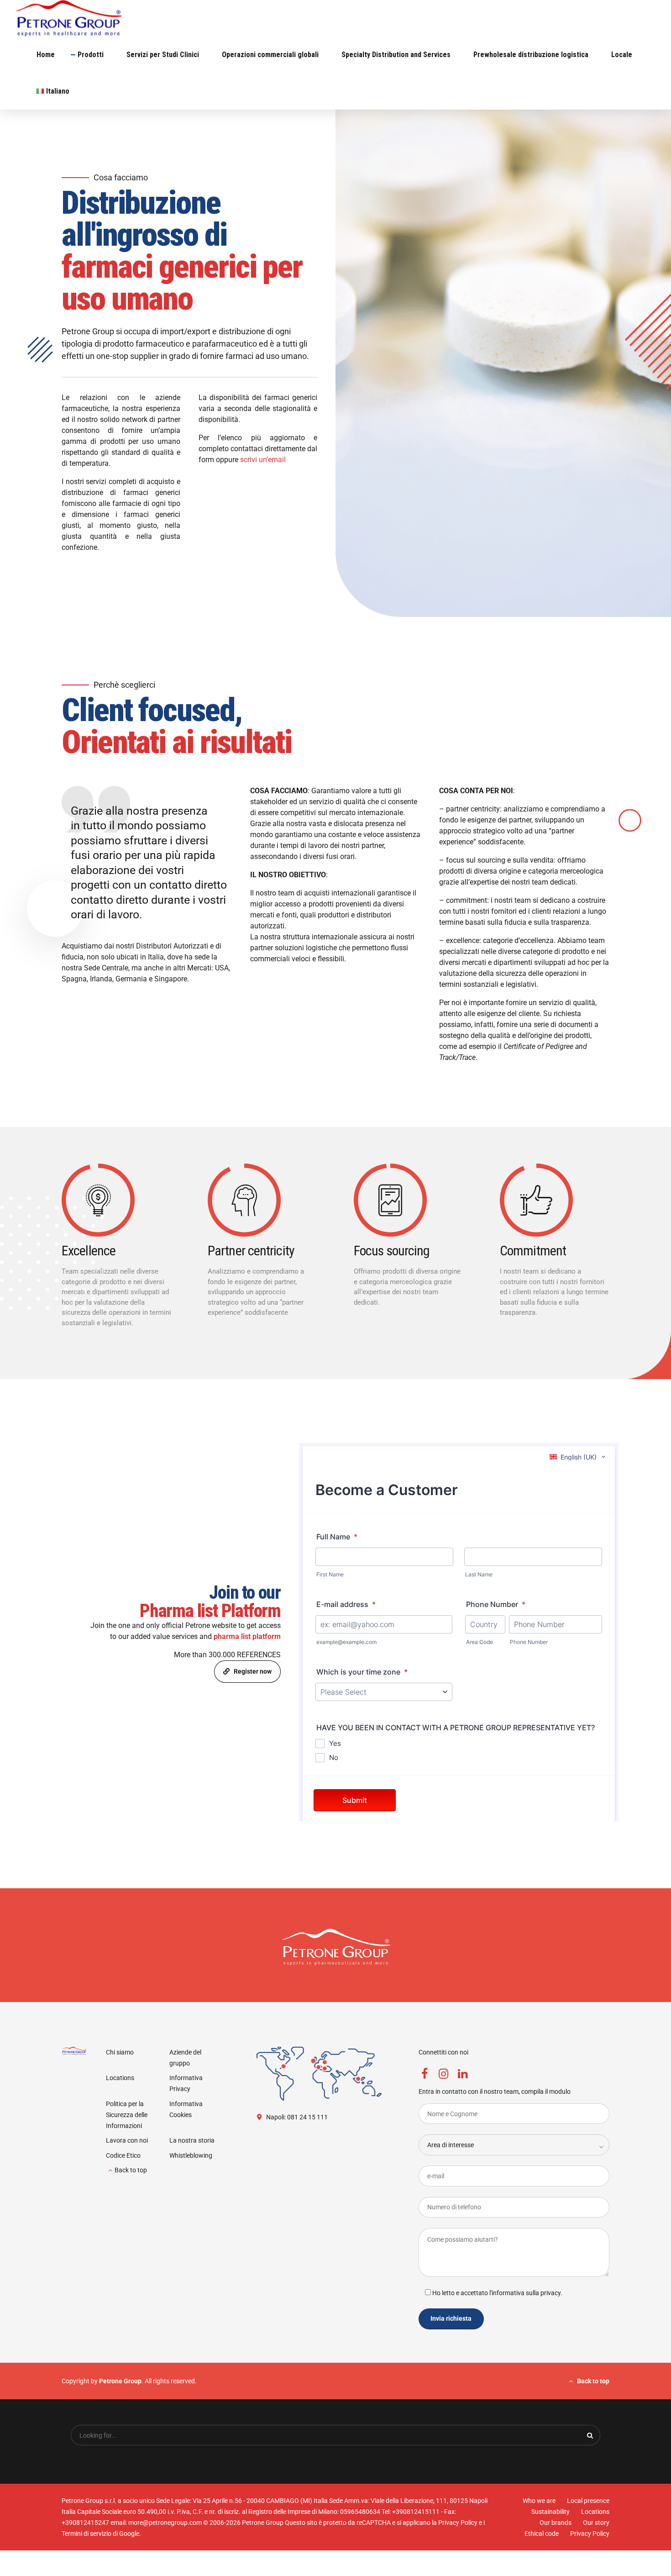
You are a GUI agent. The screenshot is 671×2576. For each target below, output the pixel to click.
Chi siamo (120, 2052)
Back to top (131, 2170)
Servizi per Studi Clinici (163, 55)
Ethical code (542, 2534)
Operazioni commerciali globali (270, 55)
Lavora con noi (127, 2140)
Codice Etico (123, 2155)
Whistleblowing (191, 2155)
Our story (596, 2523)
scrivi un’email (263, 460)
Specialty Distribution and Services (396, 55)
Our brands (556, 2523)
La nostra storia (192, 2140)
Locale (622, 55)
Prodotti (91, 55)
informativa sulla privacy (526, 2292)
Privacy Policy (590, 2534)
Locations (120, 2078)
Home (46, 55)
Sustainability (550, 2512)
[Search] (590, 2435)
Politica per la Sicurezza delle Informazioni (127, 2115)
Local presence (588, 2501)
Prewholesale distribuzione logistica (531, 55)
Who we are (539, 2501)
